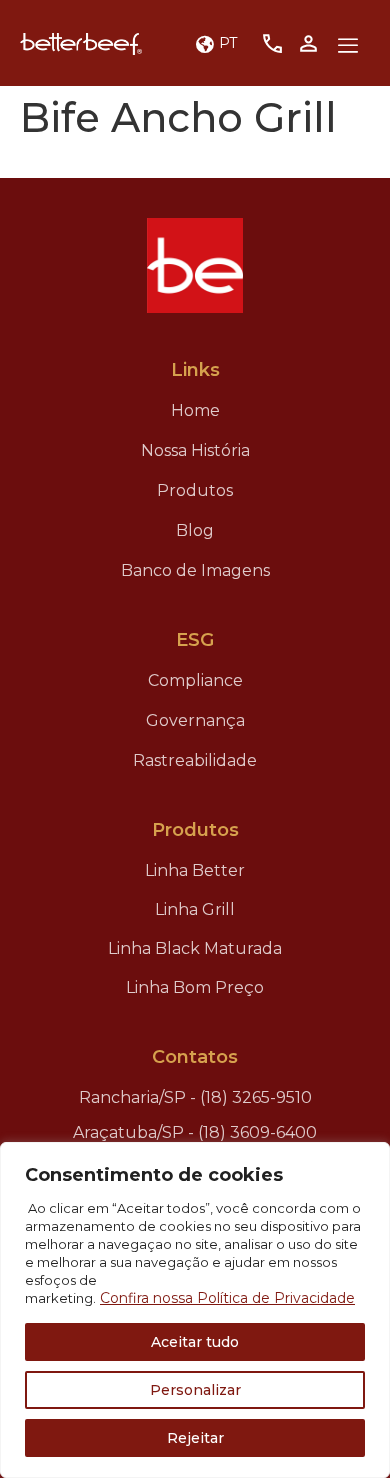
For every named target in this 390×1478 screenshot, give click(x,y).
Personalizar (195, 1390)
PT (228, 42)
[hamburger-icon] (347, 47)
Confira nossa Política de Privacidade (227, 1298)
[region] (195, 1310)
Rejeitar (195, 1438)
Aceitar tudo (195, 1342)
